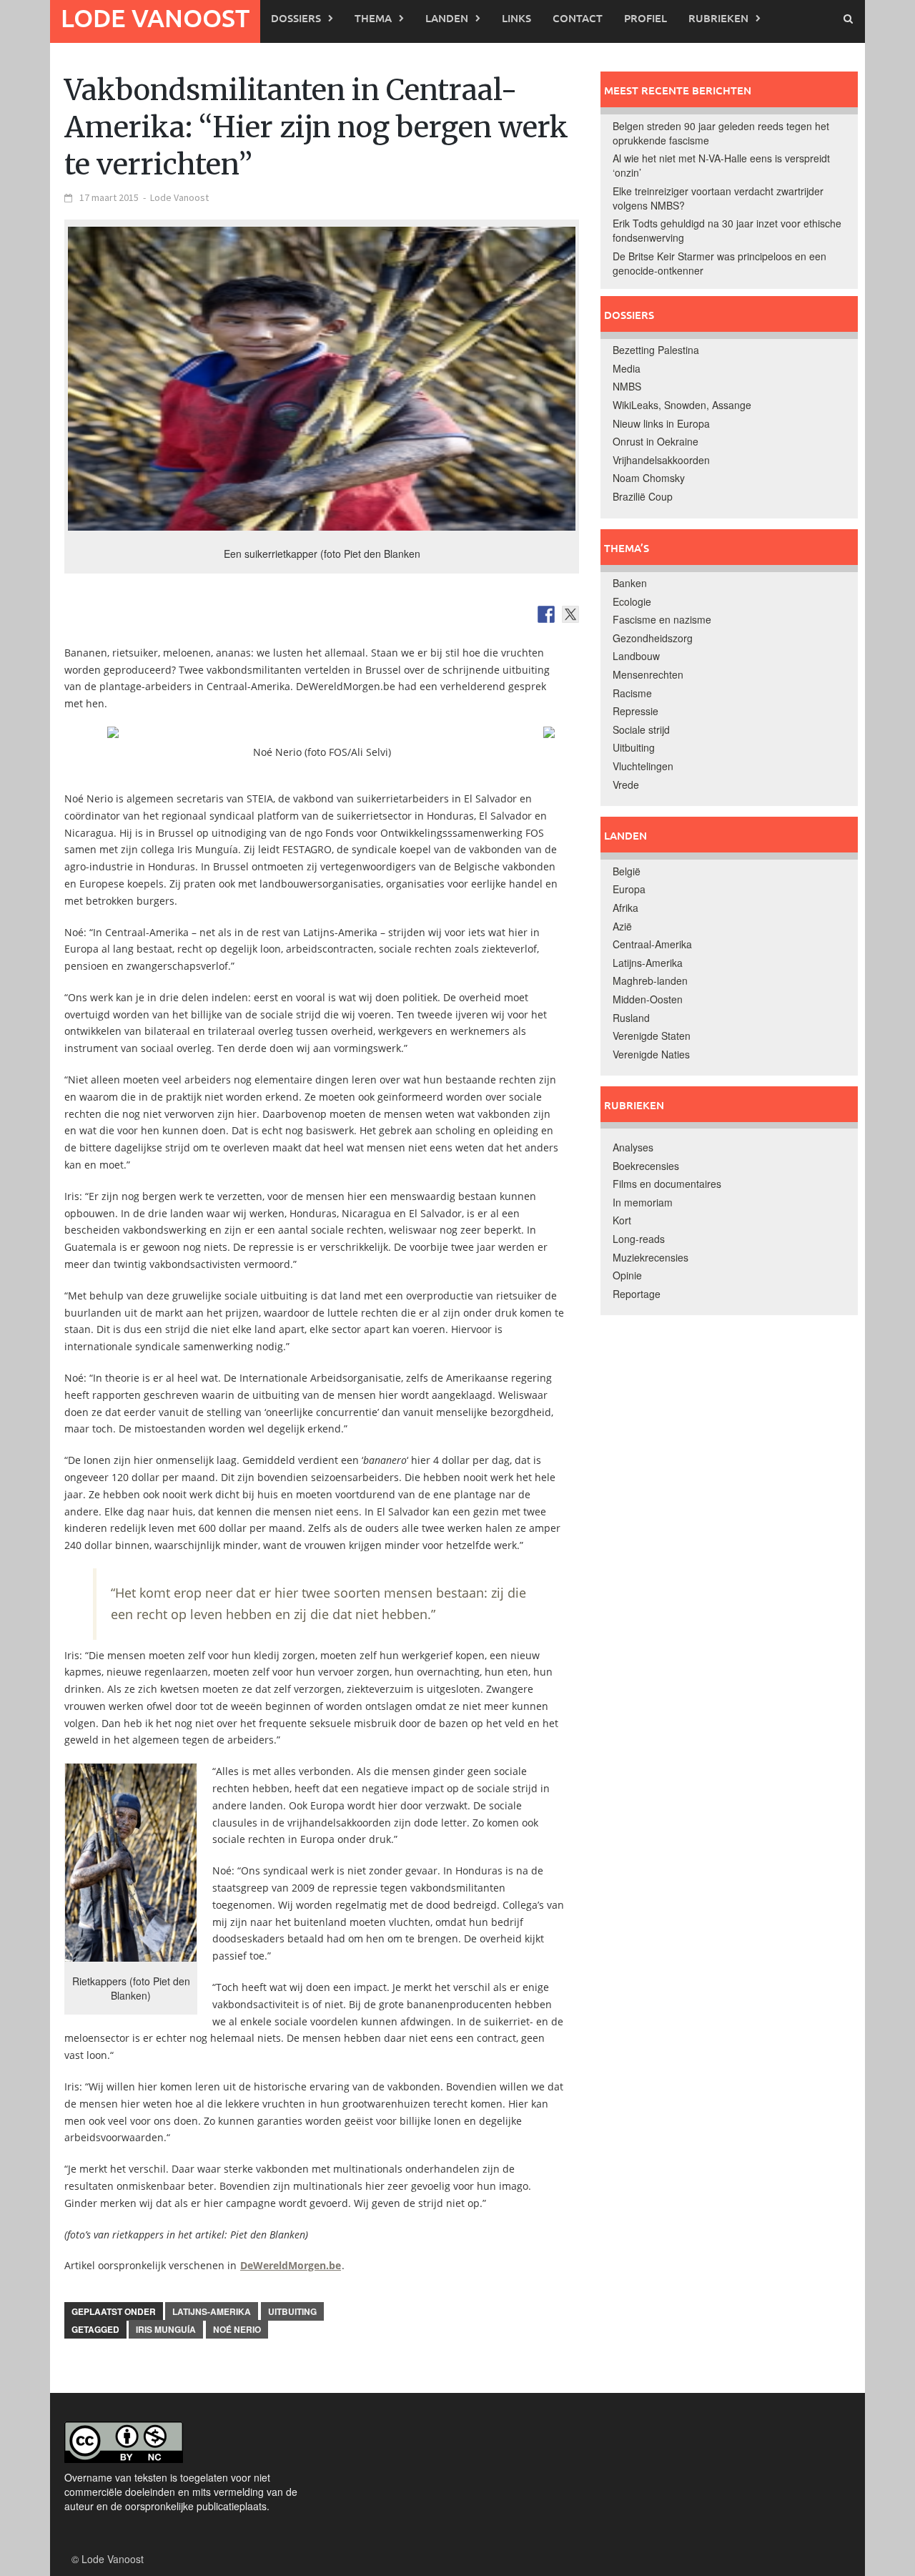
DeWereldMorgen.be (291, 2265)
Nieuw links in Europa (661, 423)
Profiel (646, 18)
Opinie (627, 1275)
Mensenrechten (648, 674)
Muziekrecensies (651, 1257)
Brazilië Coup (643, 496)
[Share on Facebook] (546, 614)
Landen (447, 18)
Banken (630, 583)
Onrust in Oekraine (656, 441)
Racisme (632, 693)
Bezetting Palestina (656, 350)
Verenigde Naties (651, 1054)
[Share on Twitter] (570, 614)
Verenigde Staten (652, 1036)
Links (516, 18)
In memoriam (643, 1202)
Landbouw (636, 656)
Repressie (635, 711)
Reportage (637, 1294)
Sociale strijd (641, 729)
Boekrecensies (646, 1166)
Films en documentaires (667, 1184)
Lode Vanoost (155, 18)
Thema (373, 18)
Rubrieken (718, 18)
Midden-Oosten (648, 999)
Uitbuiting (292, 2311)
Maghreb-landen (650, 980)
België (627, 871)
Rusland (631, 1018)
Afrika (625, 908)
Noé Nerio (237, 2329)
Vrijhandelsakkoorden (661, 460)
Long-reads (639, 1239)
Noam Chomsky (649, 478)
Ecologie (632, 601)
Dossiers (296, 18)
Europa (629, 889)
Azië (622, 926)
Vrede (626, 785)
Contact (578, 18)
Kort (622, 1220)
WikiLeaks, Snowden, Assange (682, 405)
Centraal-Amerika (652, 944)
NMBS (627, 386)
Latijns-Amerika (212, 2311)
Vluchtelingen (643, 766)
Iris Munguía (166, 2329)
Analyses (633, 1147)
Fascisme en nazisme (662, 619)
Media (627, 368)
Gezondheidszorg (653, 638)
